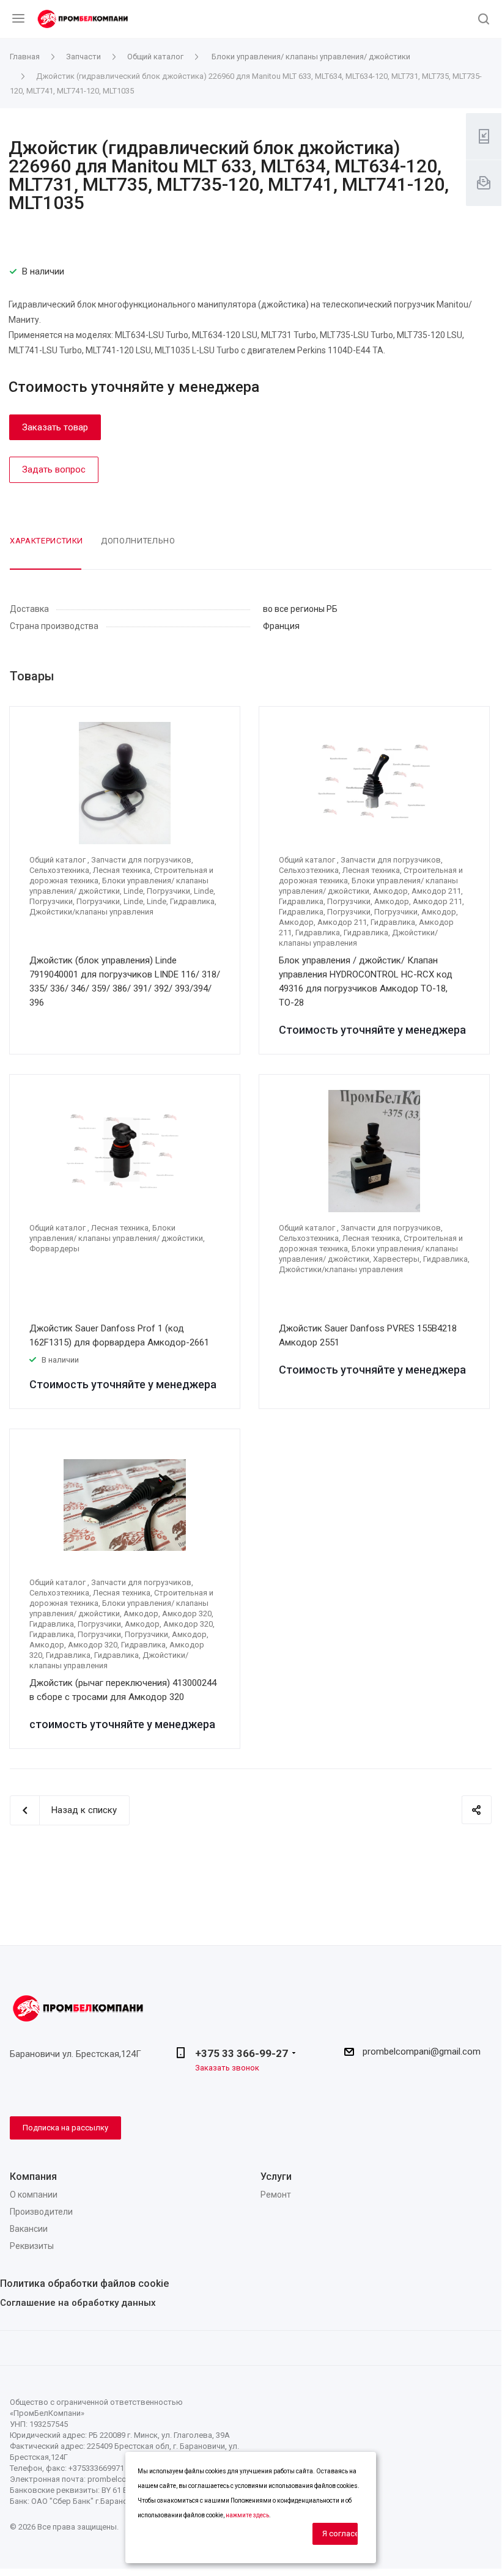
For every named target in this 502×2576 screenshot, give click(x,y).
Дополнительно (138, 541)
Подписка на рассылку (65, 2128)
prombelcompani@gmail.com (422, 2052)
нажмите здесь (247, 2515)
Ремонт (276, 2195)
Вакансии (29, 2229)
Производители (41, 2212)
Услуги (276, 2177)
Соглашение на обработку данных (78, 2303)
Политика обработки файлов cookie (84, 2283)
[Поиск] (484, 20)
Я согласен (340, 2534)
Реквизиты (32, 2246)
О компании (34, 2195)
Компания (33, 2177)
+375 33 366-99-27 (242, 2053)
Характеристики (46, 541)
